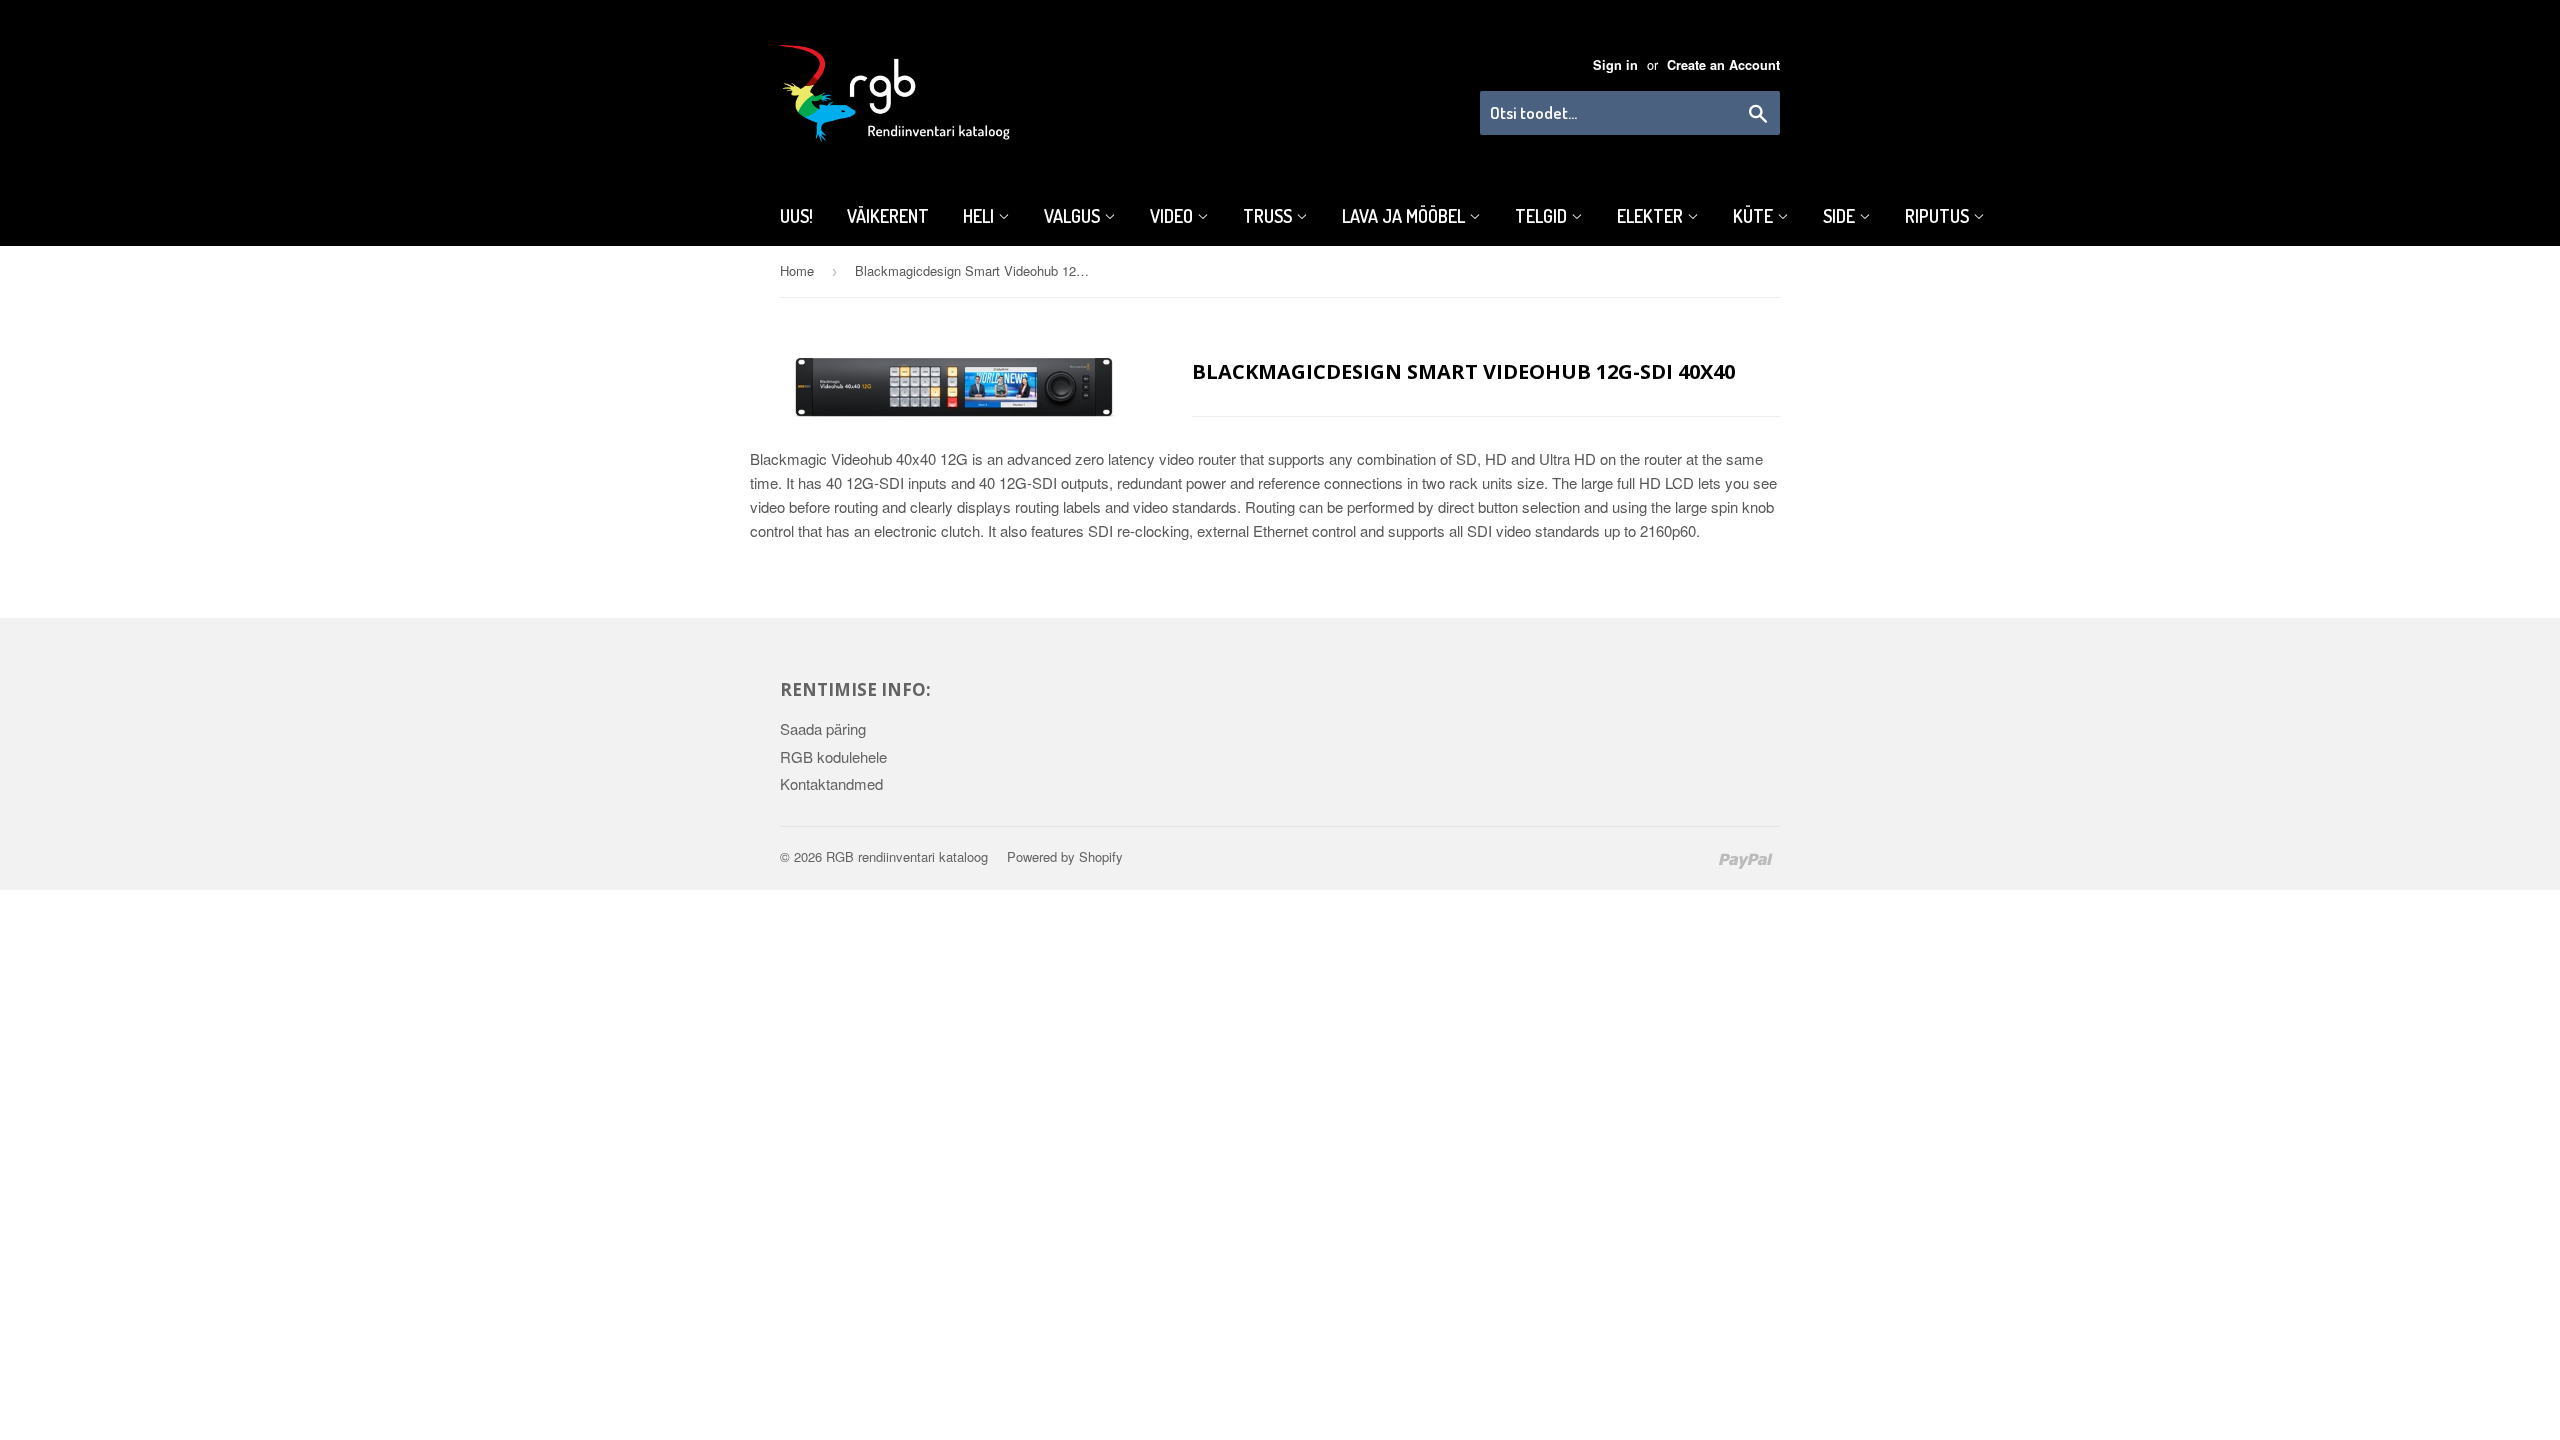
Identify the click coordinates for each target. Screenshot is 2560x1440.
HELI (980, 216)
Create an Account (1723, 65)
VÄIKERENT (888, 216)
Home (797, 270)
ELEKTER (1652, 216)
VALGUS (1074, 216)
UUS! (796, 216)
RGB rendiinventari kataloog (907, 856)
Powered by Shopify (1065, 856)
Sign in (1615, 65)
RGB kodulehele (833, 756)
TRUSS (1269, 216)
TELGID (1543, 216)
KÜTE (1755, 216)
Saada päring (823, 728)
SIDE (1841, 216)
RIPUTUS (1939, 216)
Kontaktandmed (831, 783)
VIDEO (1173, 216)
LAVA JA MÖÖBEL (1405, 216)
